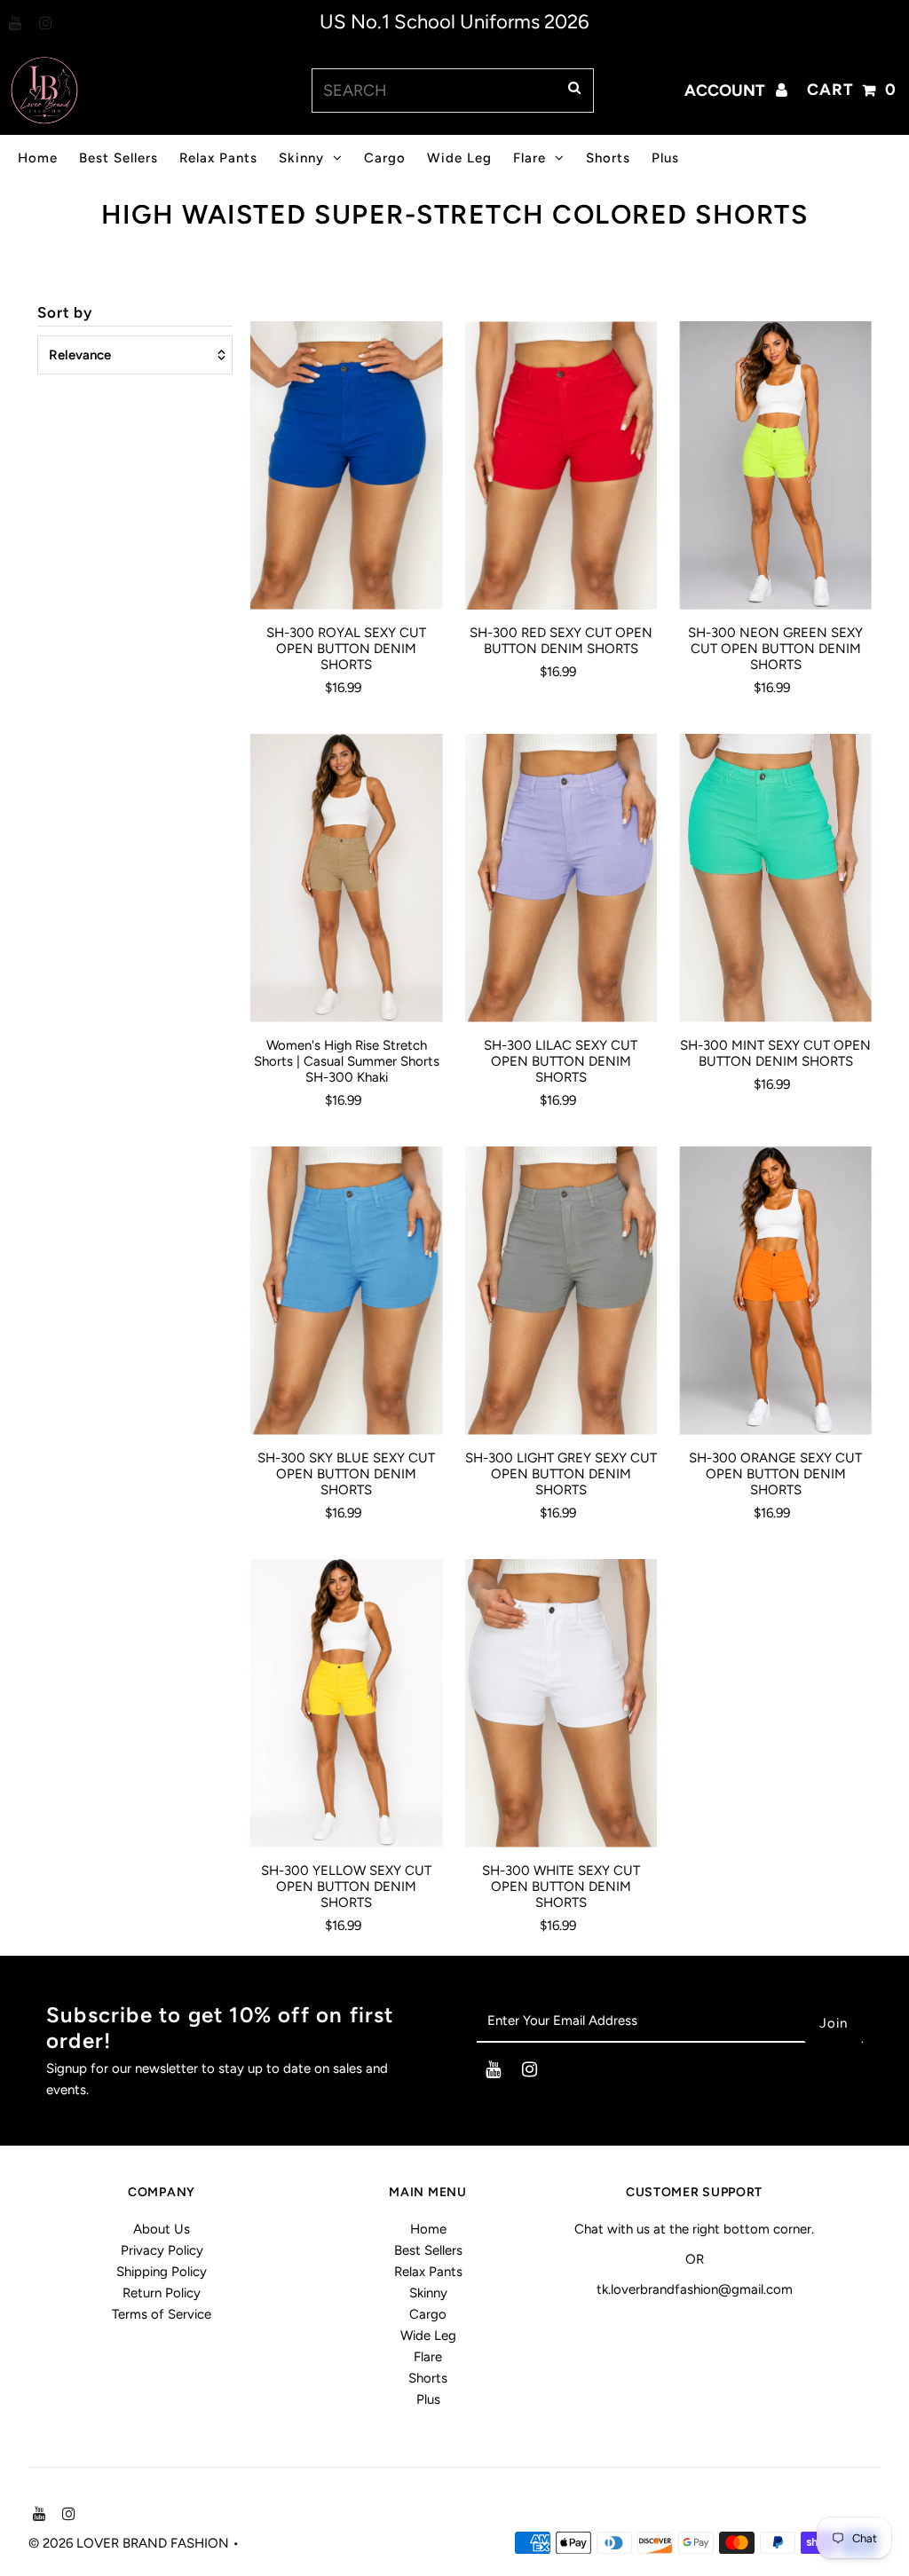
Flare (530, 158)
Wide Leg (459, 158)
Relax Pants (218, 158)
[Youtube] (13, 24)
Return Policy (162, 2293)
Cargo (385, 158)
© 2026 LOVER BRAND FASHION (130, 2543)
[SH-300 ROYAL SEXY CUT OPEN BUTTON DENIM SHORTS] (347, 465)
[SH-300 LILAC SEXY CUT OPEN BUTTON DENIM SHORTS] (561, 878)
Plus (665, 158)
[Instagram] (43, 24)
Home (38, 158)
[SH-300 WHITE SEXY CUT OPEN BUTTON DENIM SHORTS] (561, 1703)
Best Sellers (119, 158)
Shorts (608, 158)
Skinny (301, 158)
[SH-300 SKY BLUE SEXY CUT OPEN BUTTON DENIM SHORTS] (347, 1291)
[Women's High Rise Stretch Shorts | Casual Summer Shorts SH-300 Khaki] (347, 878)
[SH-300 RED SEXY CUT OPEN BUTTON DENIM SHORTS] (561, 465)
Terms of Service (162, 2314)
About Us (162, 2229)
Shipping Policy (162, 2272)
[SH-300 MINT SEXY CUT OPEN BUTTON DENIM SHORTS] (775, 878)
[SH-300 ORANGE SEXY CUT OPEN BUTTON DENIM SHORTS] (775, 1291)
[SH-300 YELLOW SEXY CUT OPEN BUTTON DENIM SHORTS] (347, 1703)
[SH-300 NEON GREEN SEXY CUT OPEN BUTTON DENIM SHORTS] (775, 465)
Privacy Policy (162, 2250)
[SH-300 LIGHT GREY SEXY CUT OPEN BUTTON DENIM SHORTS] (561, 1291)
